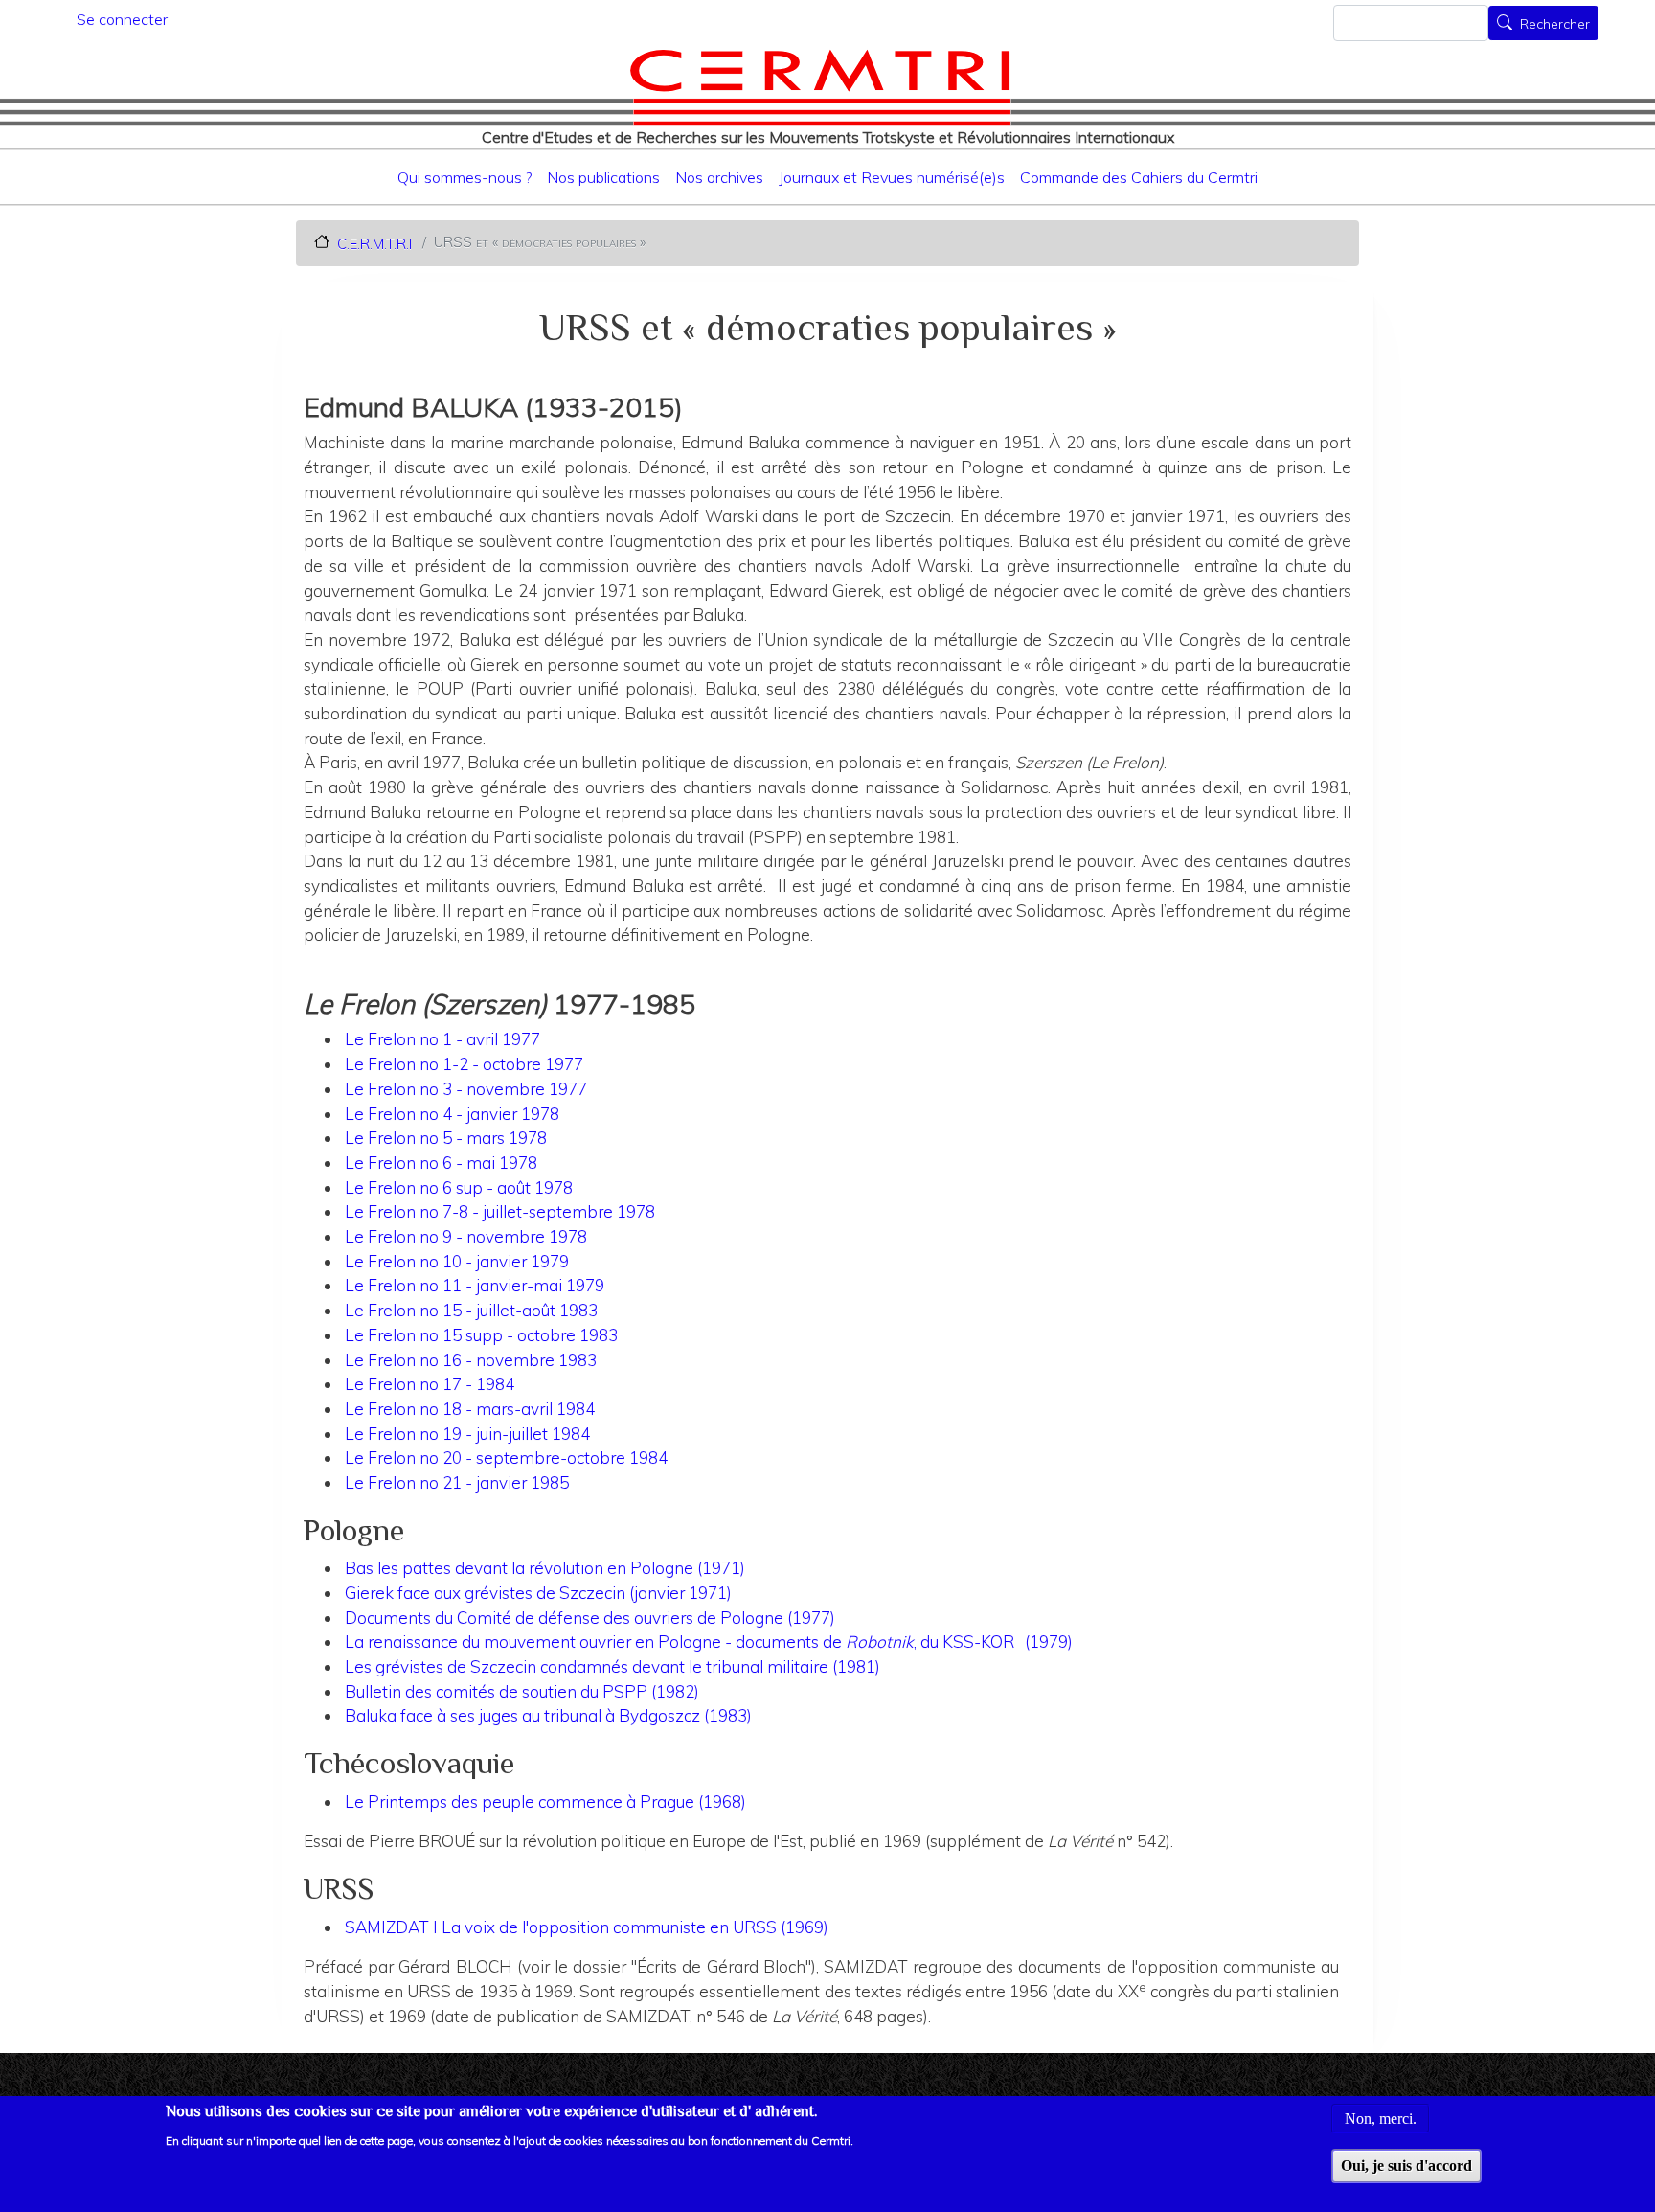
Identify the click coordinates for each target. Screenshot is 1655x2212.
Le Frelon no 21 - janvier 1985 (457, 1482)
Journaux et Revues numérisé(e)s (892, 177)
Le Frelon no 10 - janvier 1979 (457, 1261)
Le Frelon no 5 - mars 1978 (446, 1138)
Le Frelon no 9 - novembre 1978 (466, 1236)
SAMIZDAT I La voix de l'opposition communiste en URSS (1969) (587, 1927)
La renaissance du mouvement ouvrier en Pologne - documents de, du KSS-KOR (681, 1642)
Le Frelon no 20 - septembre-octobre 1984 (506, 1458)
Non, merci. (1381, 2118)
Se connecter (122, 19)
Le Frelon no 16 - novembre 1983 (471, 1360)
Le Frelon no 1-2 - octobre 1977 (464, 1064)
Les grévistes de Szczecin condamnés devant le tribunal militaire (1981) (612, 1666)
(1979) (1049, 1642)
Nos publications (603, 177)
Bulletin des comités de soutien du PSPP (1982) (522, 1691)
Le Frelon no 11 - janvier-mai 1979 (475, 1285)
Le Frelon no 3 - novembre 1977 (466, 1089)
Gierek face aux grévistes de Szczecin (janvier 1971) (538, 1593)
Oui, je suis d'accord (1406, 2166)
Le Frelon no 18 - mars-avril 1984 (470, 1409)
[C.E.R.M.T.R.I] (820, 87)
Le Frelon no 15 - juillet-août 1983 (471, 1310)
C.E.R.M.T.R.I (374, 243)
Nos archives (719, 177)
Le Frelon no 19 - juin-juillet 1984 (467, 1434)
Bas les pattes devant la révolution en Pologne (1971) (545, 1568)
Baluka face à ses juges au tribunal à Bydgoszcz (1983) (548, 1715)
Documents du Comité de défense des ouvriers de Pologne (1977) (590, 1618)
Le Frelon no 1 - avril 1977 (442, 1039)
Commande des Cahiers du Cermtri (1139, 177)
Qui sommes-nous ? (465, 177)
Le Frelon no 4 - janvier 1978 (452, 1114)
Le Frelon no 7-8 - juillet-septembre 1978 (500, 1211)
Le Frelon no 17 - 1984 (430, 1384)
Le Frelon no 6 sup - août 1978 (459, 1187)
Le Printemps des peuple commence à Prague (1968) (545, 1802)
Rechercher (1555, 25)
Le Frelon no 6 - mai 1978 (441, 1163)
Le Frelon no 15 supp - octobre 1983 (481, 1335)
